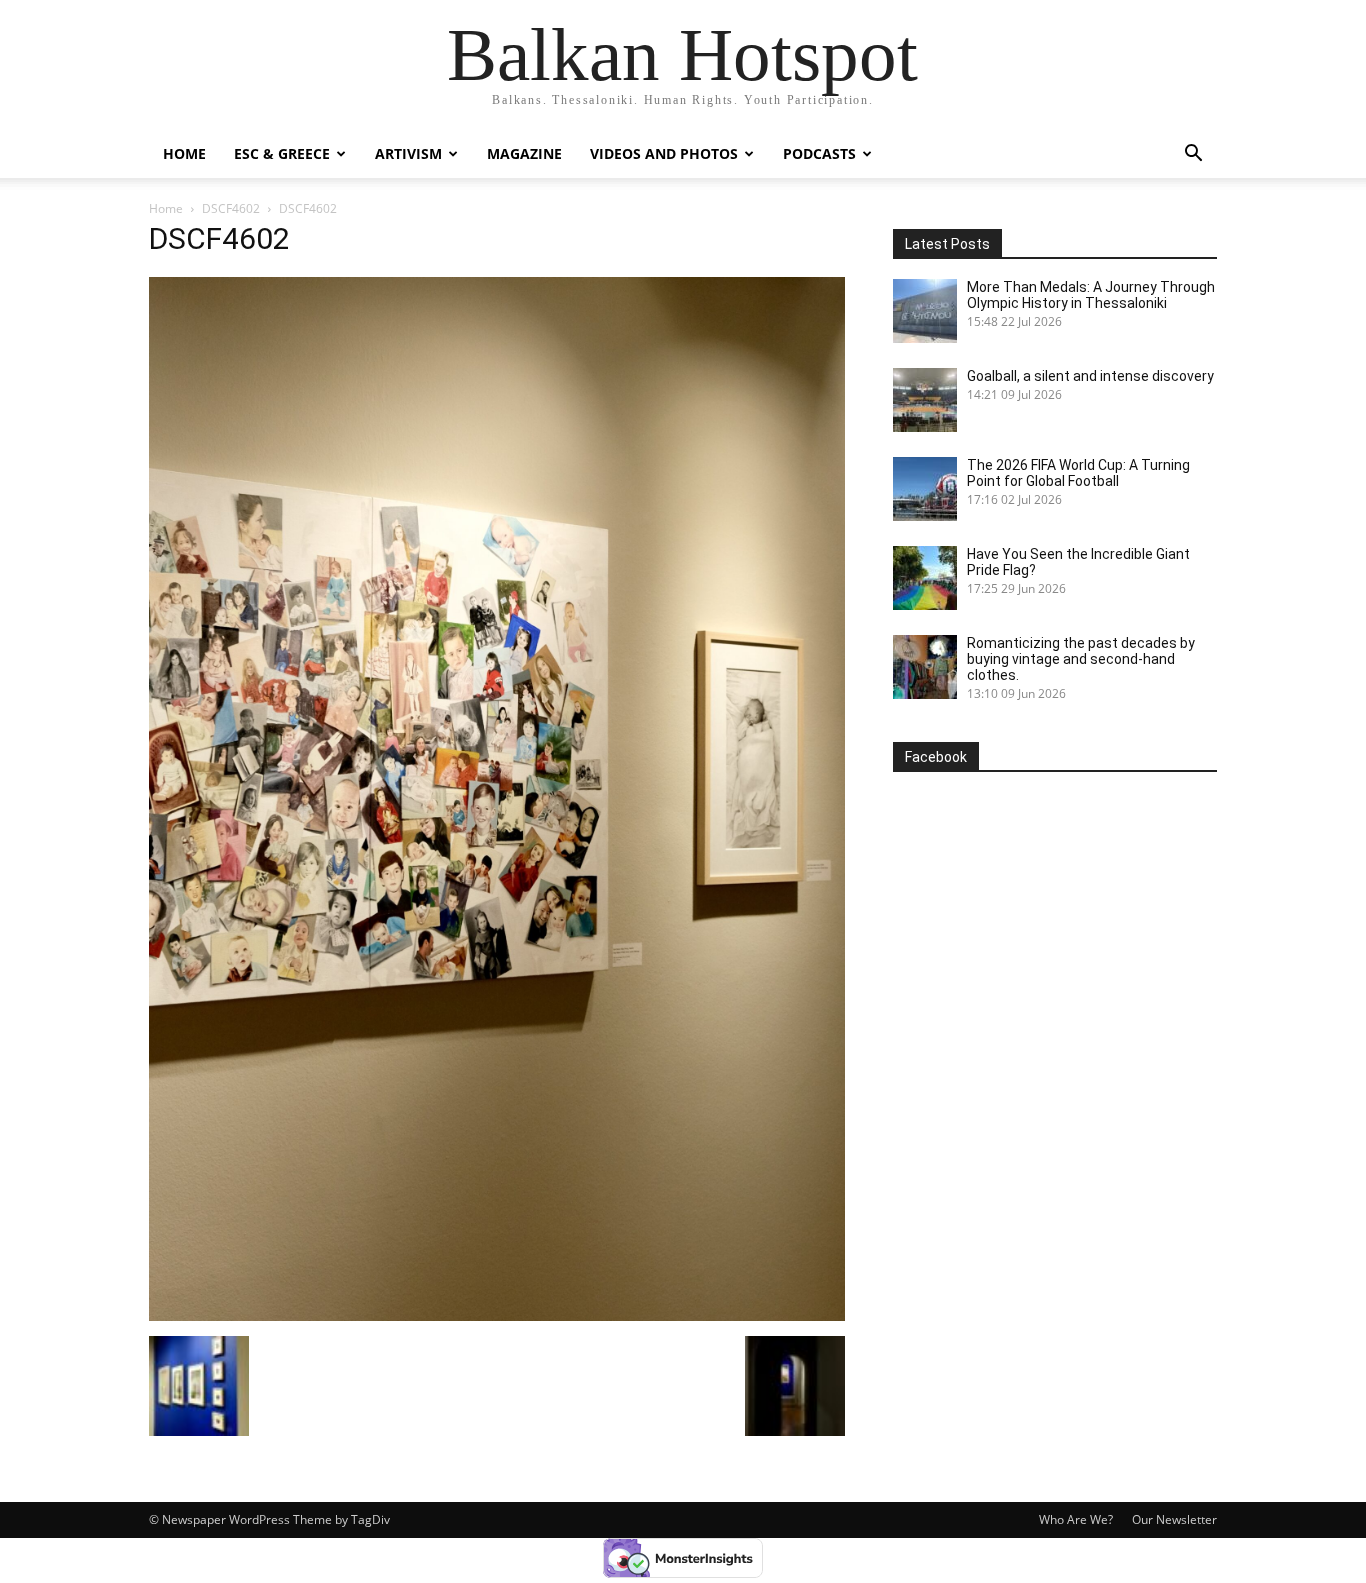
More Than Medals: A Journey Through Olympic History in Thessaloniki (1091, 295)
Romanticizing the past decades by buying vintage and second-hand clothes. (1081, 659)
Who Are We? (1076, 1519)
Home (184, 153)
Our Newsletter (1174, 1519)
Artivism (408, 153)
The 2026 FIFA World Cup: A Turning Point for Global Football (1078, 473)
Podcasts (819, 153)
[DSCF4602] (497, 1315)
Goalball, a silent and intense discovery (1090, 376)
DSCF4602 (231, 208)
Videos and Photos (664, 153)
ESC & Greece (282, 153)
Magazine (524, 153)
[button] (1193, 155)
